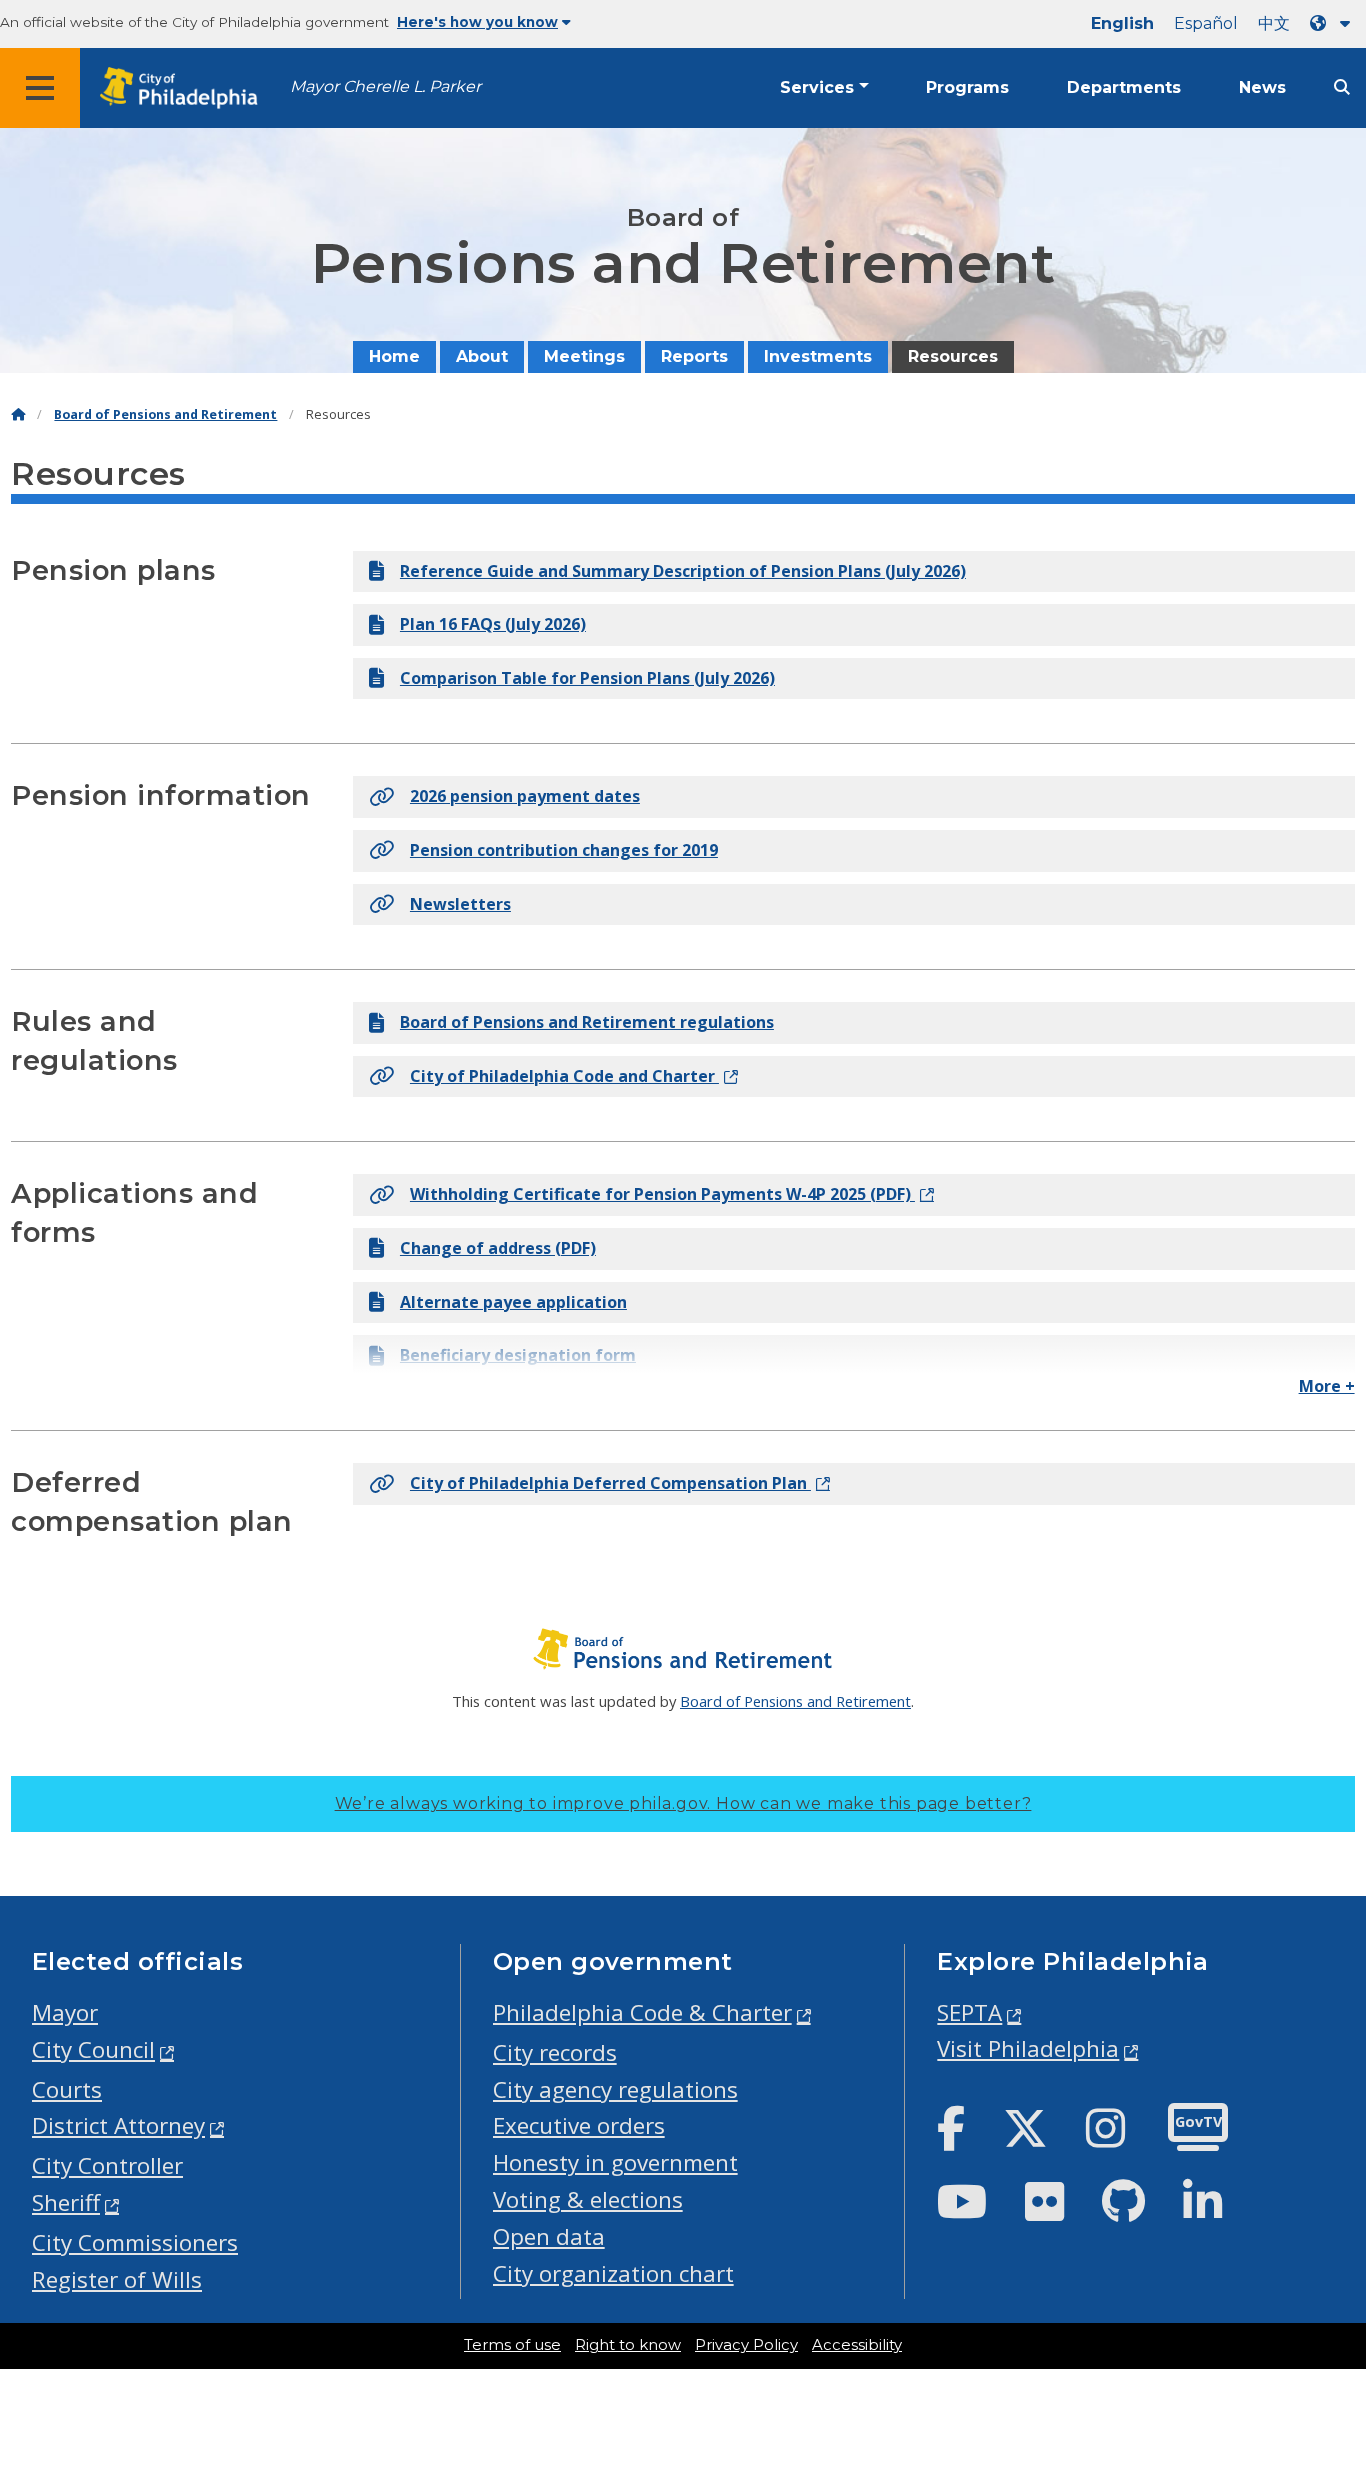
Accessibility (857, 2345)
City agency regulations (615, 2089)
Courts (67, 2089)
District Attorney (118, 2125)
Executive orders (579, 2125)
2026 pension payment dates (525, 796)
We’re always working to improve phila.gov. (683, 1803)
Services (817, 87)
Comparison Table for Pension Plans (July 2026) (587, 678)
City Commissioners (135, 2242)
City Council (93, 2049)
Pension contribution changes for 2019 (564, 850)
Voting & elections (588, 2199)
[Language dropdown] (1334, 23)
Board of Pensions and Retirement (165, 414)
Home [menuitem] (394, 356)
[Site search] (1342, 87)
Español (1206, 23)
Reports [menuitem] (694, 356)
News (1262, 87)
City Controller (107, 2165)
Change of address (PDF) (498, 1248)
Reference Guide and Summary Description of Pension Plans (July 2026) (683, 571)
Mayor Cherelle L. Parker (385, 86)
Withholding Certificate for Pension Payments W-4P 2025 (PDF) (662, 1194)
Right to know (628, 2345)
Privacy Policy (746, 2345)
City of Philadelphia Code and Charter (564, 1076)
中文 (1274, 23)
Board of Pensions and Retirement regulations (587, 1022)
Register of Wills (117, 2279)
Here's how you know (477, 22)
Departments (1124, 87)
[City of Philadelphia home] (185, 88)
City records (555, 2052)
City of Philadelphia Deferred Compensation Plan (610, 1483)
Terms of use (512, 2345)
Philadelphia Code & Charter (642, 2012)
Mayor (65, 2012)
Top (1322, 2335)
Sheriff (66, 2202)
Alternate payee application (513, 1302)
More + (1327, 1386)
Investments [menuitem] (818, 356)
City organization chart (613, 2273)
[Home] (18, 414)
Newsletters (460, 904)
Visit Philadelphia (1028, 2048)
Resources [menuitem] (953, 356)
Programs (967, 87)
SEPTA (969, 2012)
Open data (549, 2236)
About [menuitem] (482, 356)
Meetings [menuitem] (584, 356)
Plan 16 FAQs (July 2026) (493, 624)
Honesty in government (615, 2162)
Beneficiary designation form (518, 1355)
